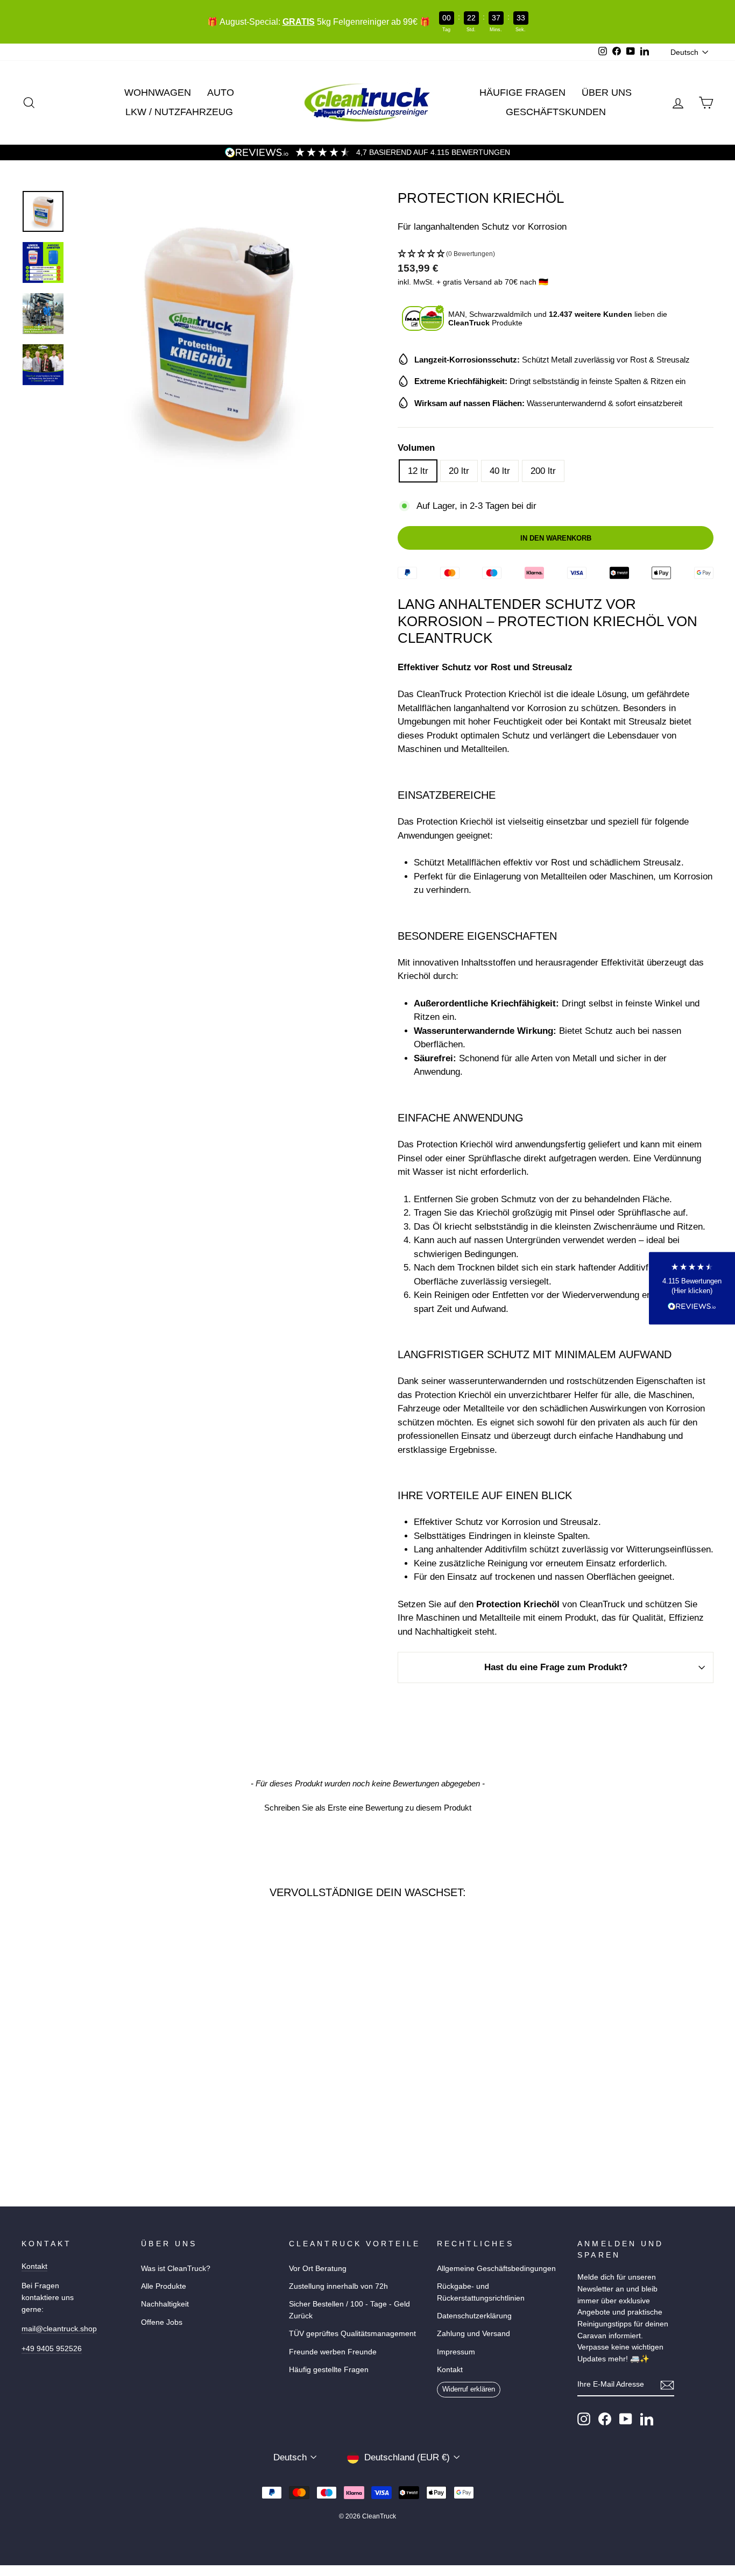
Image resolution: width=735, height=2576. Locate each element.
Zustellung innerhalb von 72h (338, 2286)
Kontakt (34, 2266)
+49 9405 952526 (52, 2348)
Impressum (456, 2352)
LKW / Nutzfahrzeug (179, 112)
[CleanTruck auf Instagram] (584, 2419)
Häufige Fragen (522, 93)
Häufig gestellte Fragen (329, 2369)
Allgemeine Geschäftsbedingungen (496, 2268)
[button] (556, 254)
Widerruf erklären (469, 2389)
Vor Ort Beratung (318, 2268)
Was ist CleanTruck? (176, 2268)
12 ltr (418, 471)
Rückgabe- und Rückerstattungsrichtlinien (481, 2292)
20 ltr (459, 471)
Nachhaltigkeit (165, 2304)
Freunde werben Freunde (333, 2352)
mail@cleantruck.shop (59, 2329)
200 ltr (543, 471)
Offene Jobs (162, 2322)
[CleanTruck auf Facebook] (605, 2419)
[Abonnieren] (667, 2385)
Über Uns (607, 93)
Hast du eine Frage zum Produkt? (556, 1667)
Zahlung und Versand (473, 2333)
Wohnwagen (158, 93)
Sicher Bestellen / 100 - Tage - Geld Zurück (349, 2310)
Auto (221, 93)
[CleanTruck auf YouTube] (626, 2419)
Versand (478, 282)
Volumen (416, 448)
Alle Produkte (164, 2286)
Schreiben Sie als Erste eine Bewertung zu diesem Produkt (368, 1808)
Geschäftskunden (556, 112)
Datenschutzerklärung (474, 2316)
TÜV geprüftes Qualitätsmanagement (352, 2333)
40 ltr (500, 471)
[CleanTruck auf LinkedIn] (647, 2419)
